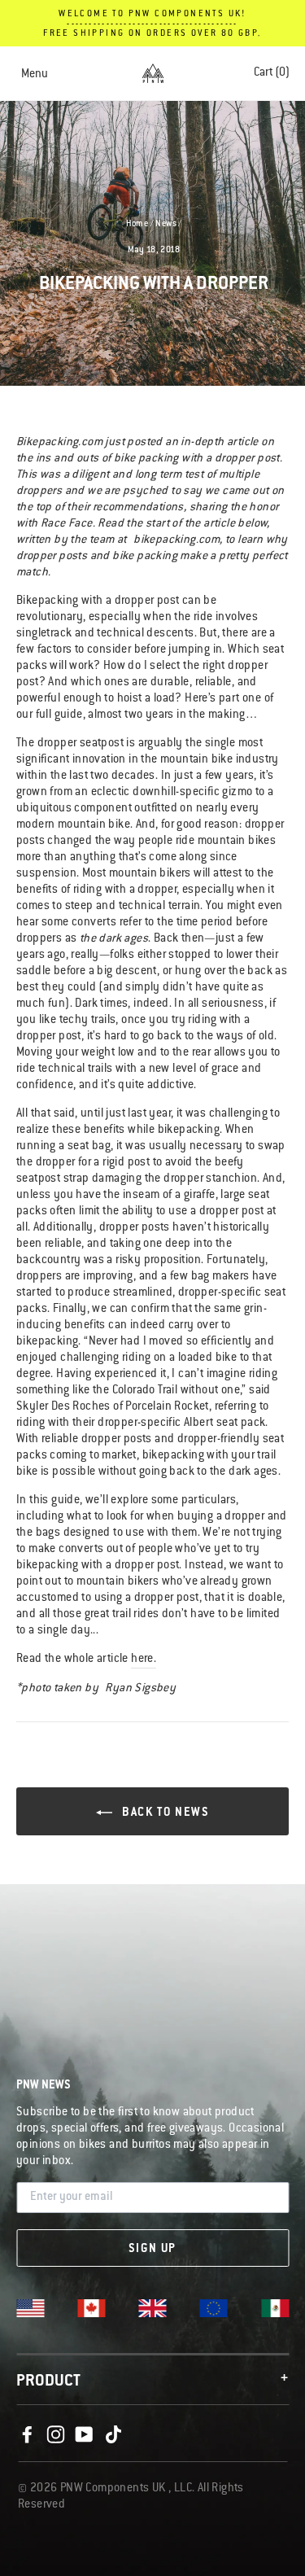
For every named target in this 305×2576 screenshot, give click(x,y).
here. (144, 1660)
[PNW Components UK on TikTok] (113, 2435)
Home (137, 225)
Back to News (164, 1813)
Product (152, 2381)
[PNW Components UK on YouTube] (85, 2435)
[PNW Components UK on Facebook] (27, 2435)
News (166, 225)
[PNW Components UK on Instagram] (55, 2435)
